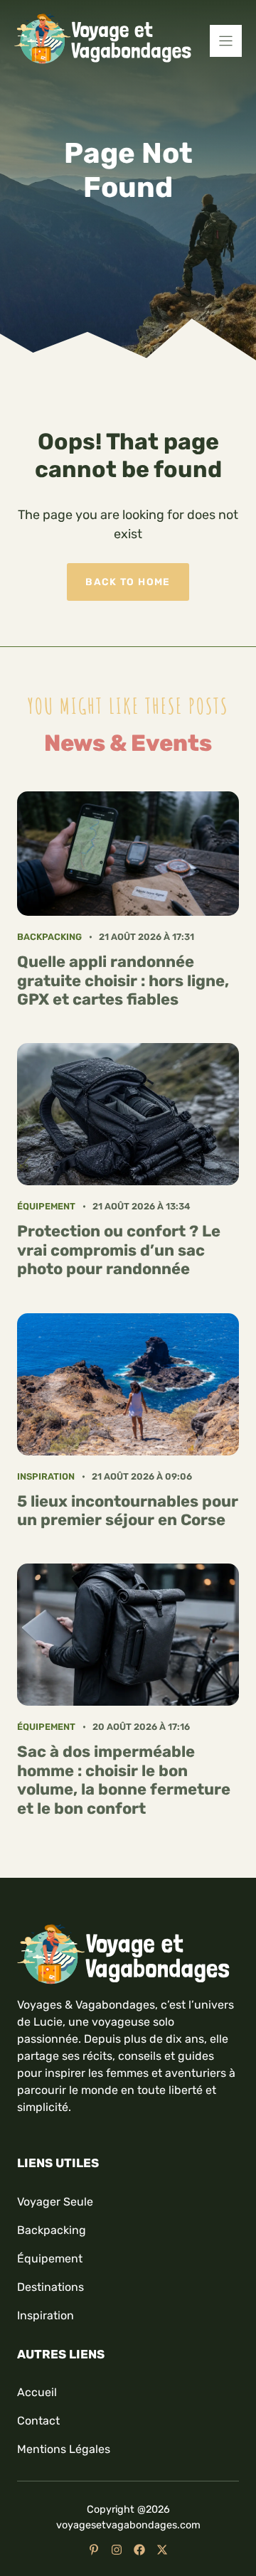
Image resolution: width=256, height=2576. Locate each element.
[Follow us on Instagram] (117, 2550)
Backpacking (49, 937)
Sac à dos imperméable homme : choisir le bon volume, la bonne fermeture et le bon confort (124, 1780)
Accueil (37, 2392)
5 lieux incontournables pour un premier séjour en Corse (128, 1511)
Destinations (50, 2287)
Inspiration (46, 1476)
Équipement (46, 1206)
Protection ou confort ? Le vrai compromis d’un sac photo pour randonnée (119, 1250)
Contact (38, 2421)
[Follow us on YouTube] (94, 2550)
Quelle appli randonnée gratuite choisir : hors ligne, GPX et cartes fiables (123, 980)
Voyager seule (55, 2202)
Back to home (128, 582)
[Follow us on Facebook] (139, 2550)
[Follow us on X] (162, 2550)
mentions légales (64, 2449)
